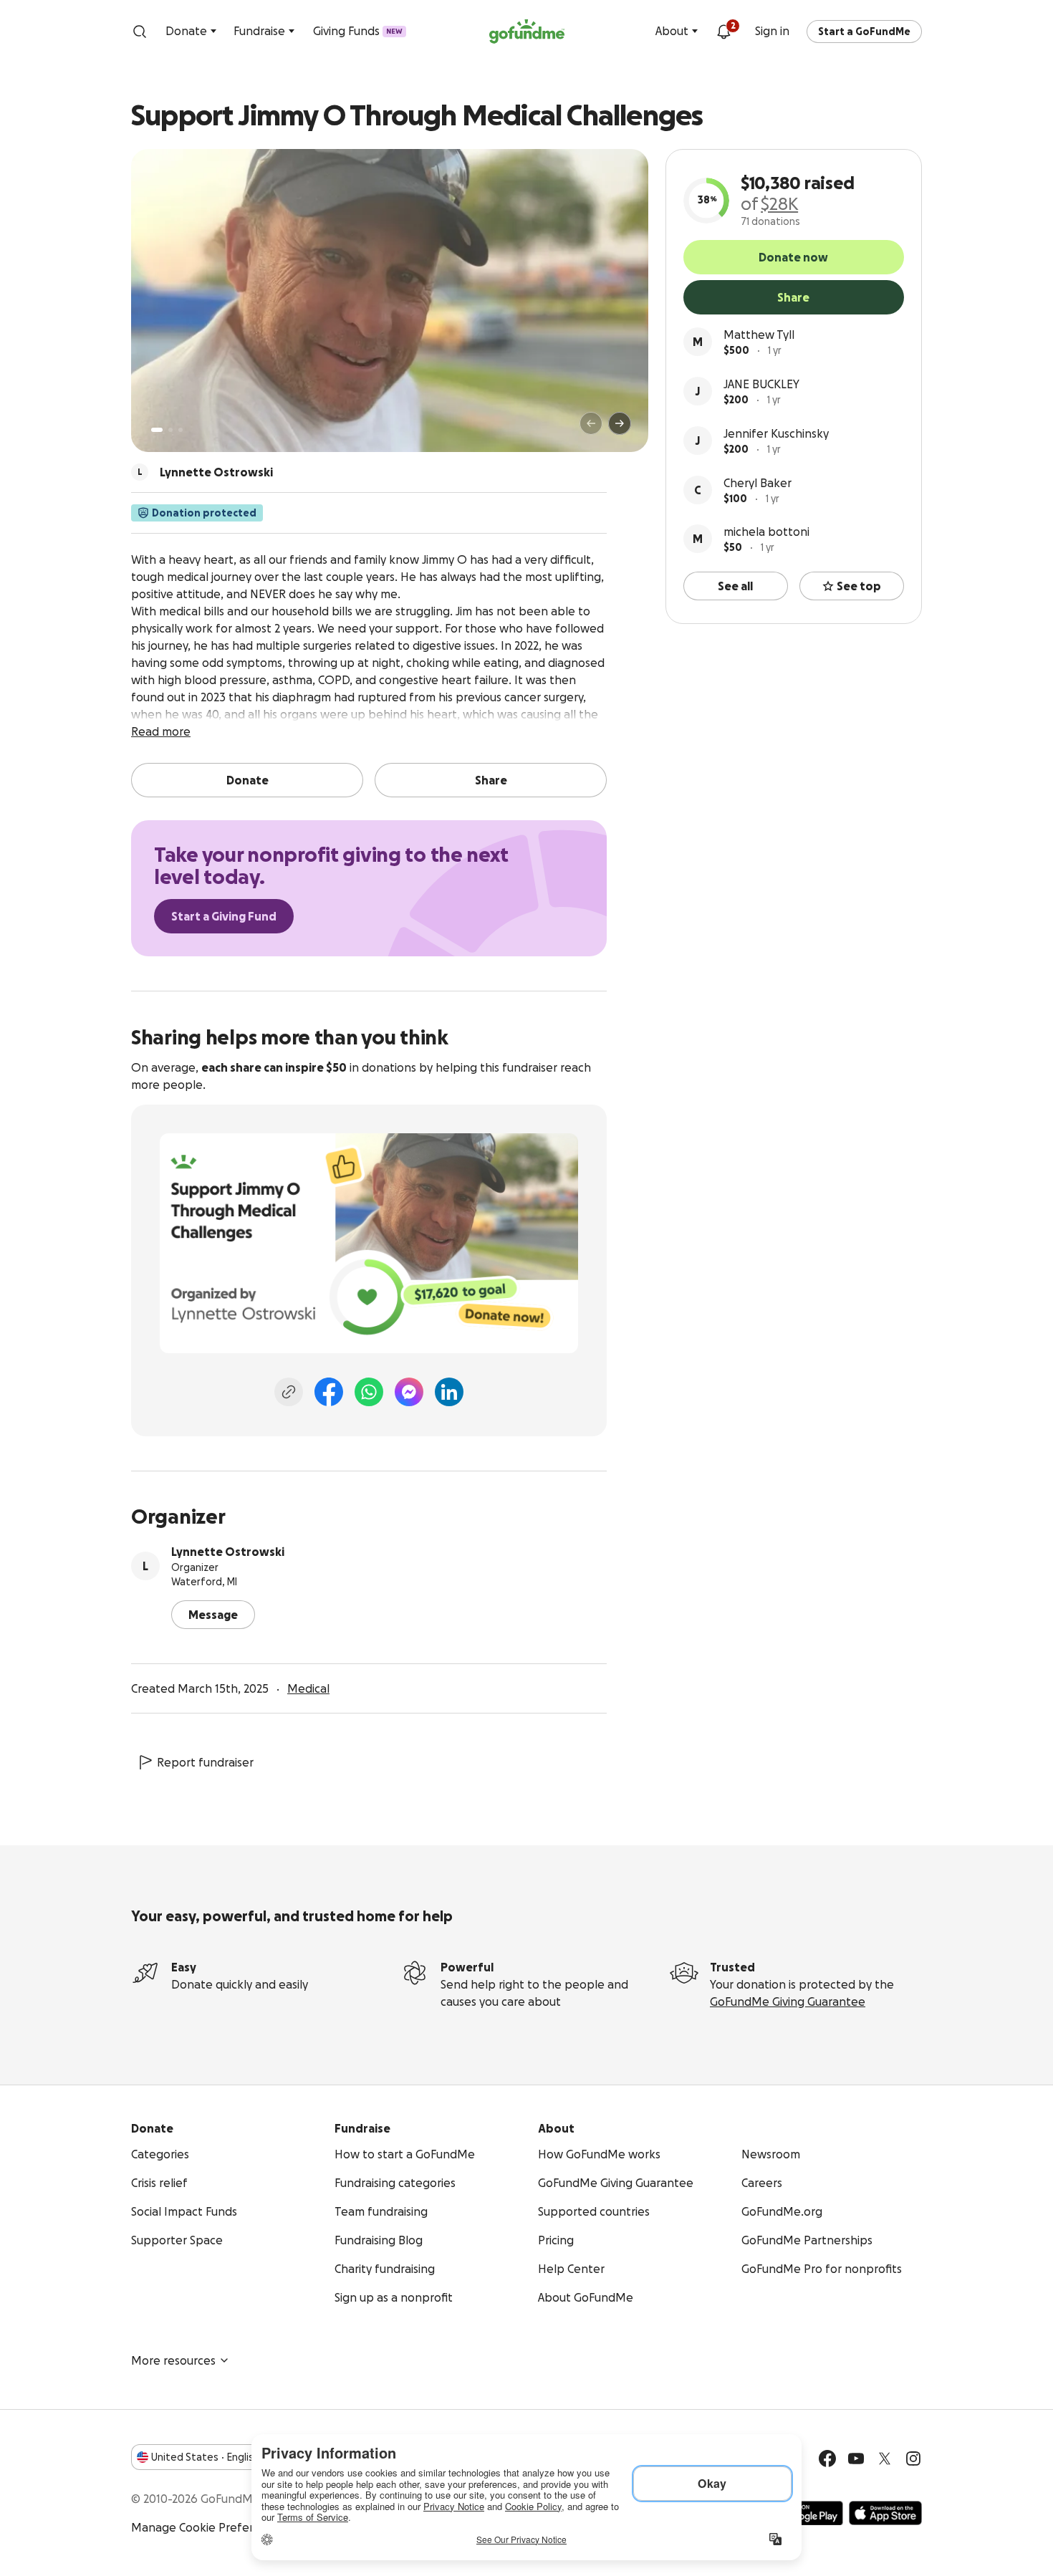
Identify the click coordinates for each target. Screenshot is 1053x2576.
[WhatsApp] (369, 1392)
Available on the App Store (885, 2513)
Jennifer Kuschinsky (776, 433)
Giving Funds (358, 31)
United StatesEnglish (205, 2457)
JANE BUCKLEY (761, 384)
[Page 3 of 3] (181, 430)
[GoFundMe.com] (527, 32)
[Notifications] (723, 32)
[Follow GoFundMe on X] (885, 2459)
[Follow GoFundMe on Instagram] (913, 2459)
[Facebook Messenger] (409, 1392)
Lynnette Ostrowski (228, 1552)
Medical (308, 1688)
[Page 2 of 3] (170, 430)
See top (859, 586)
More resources (173, 2360)
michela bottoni (766, 532)
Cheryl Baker (758, 483)
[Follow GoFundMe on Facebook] (827, 2459)
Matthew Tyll (759, 335)
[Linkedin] (449, 1392)
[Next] (620, 423)
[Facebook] (329, 1392)
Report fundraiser (205, 1762)
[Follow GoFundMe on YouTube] (856, 2459)
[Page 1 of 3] (157, 430)
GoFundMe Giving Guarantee (788, 2001)
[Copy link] (289, 1392)
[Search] (140, 32)
